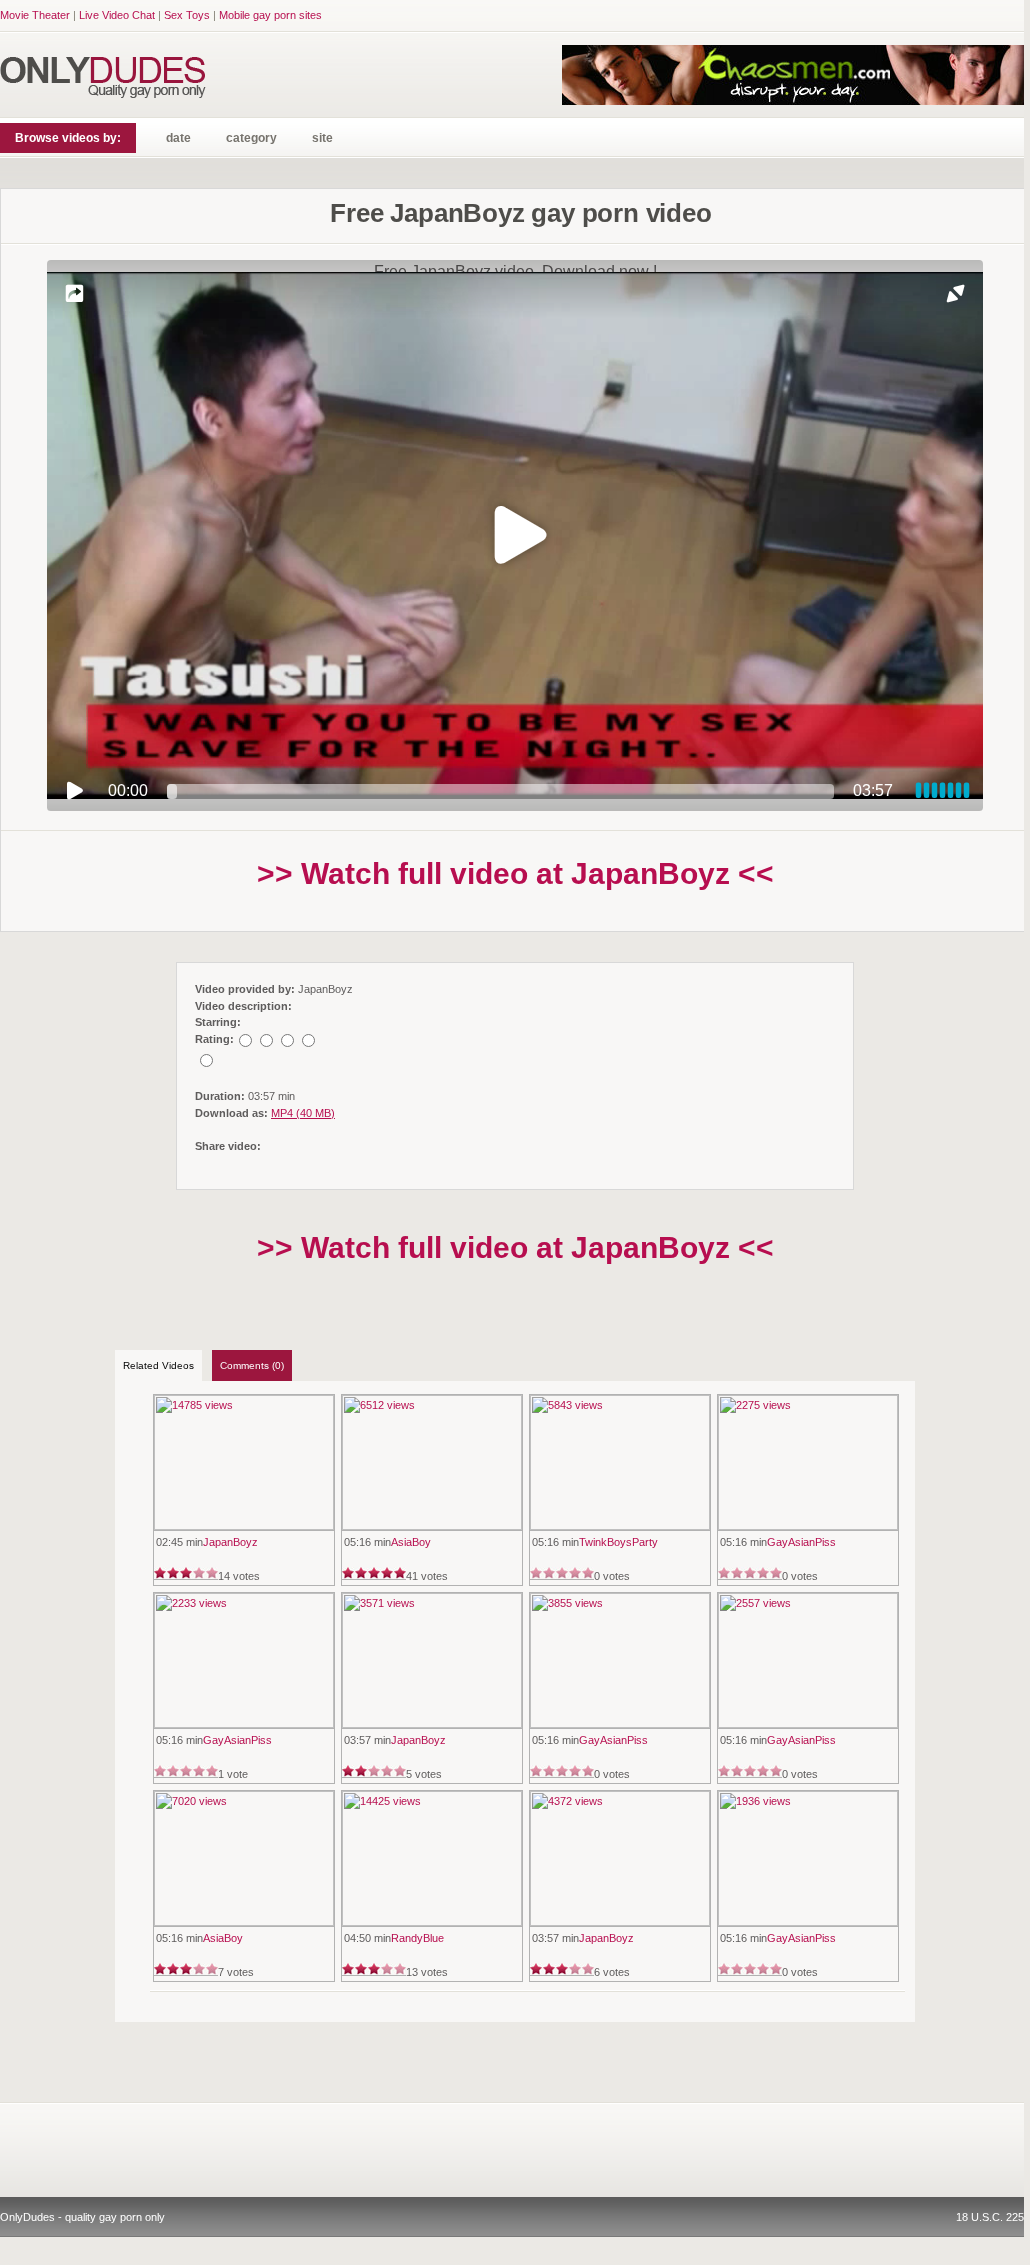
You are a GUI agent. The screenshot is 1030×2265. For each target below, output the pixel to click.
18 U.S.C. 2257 (993, 2217)
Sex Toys (187, 15)
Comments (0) (252, 1365)
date (178, 138)
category (251, 138)
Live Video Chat (117, 15)
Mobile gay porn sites (270, 15)
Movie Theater (35, 15)
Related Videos (158, 1365)
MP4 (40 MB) (303, 1113)
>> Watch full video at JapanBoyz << (515, 873)
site (322, 138)
